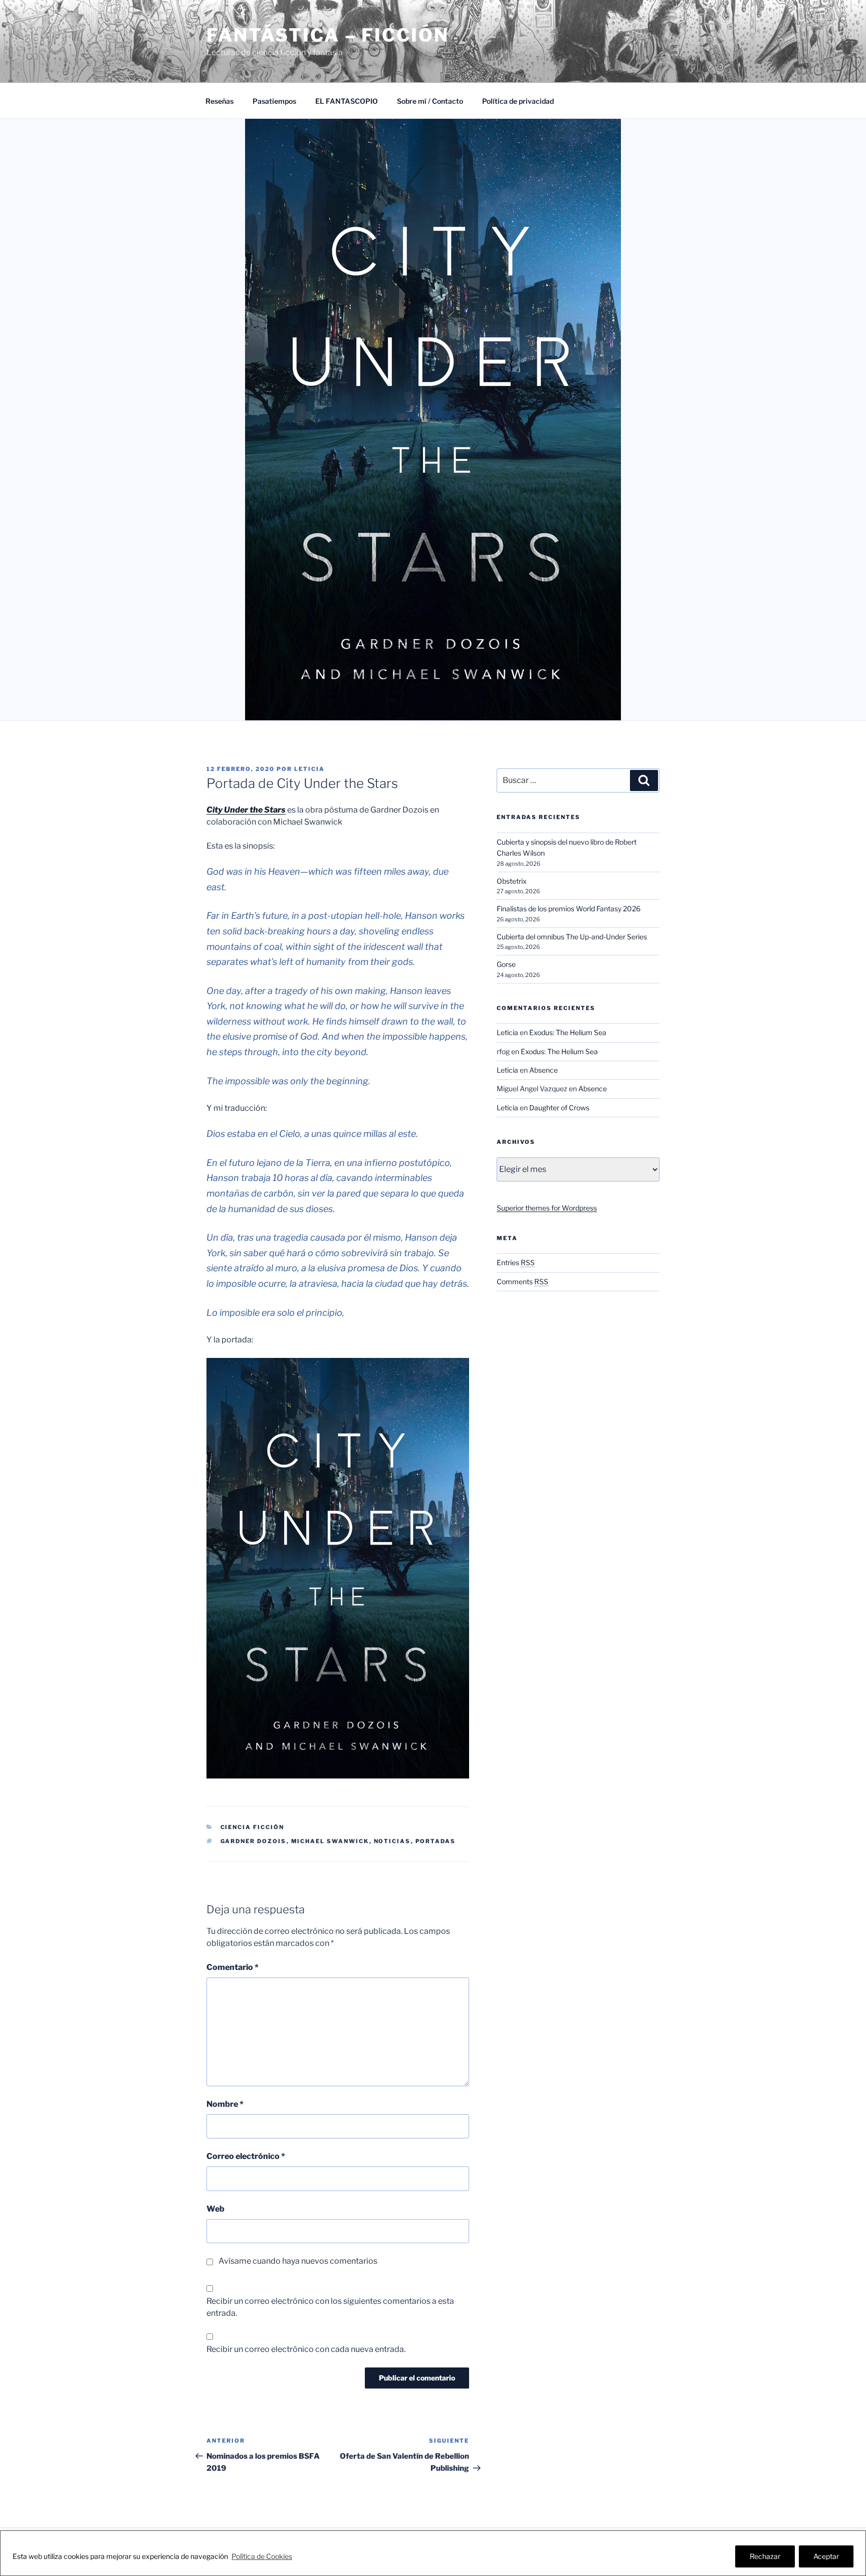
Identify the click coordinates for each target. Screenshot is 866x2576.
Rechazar (765, 2556)
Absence (544, 1070)
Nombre (225, 2104)
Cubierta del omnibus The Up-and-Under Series (572, 937)
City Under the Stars (246, 810)
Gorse (506, 964)
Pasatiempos (274, 101)
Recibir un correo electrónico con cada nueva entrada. (306, 2349)
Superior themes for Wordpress (547, 1208)
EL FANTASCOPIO (347, 101)
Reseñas (220, 101)
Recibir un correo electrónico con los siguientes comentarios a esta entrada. (330, 2307)
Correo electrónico (246, 2156)
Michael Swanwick (330, 1841)
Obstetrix (512, 881)
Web (215, 2209)
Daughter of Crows (559, 1108)
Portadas (436, 1841)
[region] (433, 2553)
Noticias (392, 1841)
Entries (516, 1262)
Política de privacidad (518, 101)
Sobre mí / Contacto (430, 101)
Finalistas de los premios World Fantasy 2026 (569, 909)
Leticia (309, 769)
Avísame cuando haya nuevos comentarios (298, 2261)
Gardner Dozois (254, 1841)
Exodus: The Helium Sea (568, 1032)
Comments (522, 1281)
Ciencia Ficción (253, 1827)
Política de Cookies (262, 2556)
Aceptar (826, 2556)
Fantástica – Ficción (328, 35)
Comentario (233, 1967)
